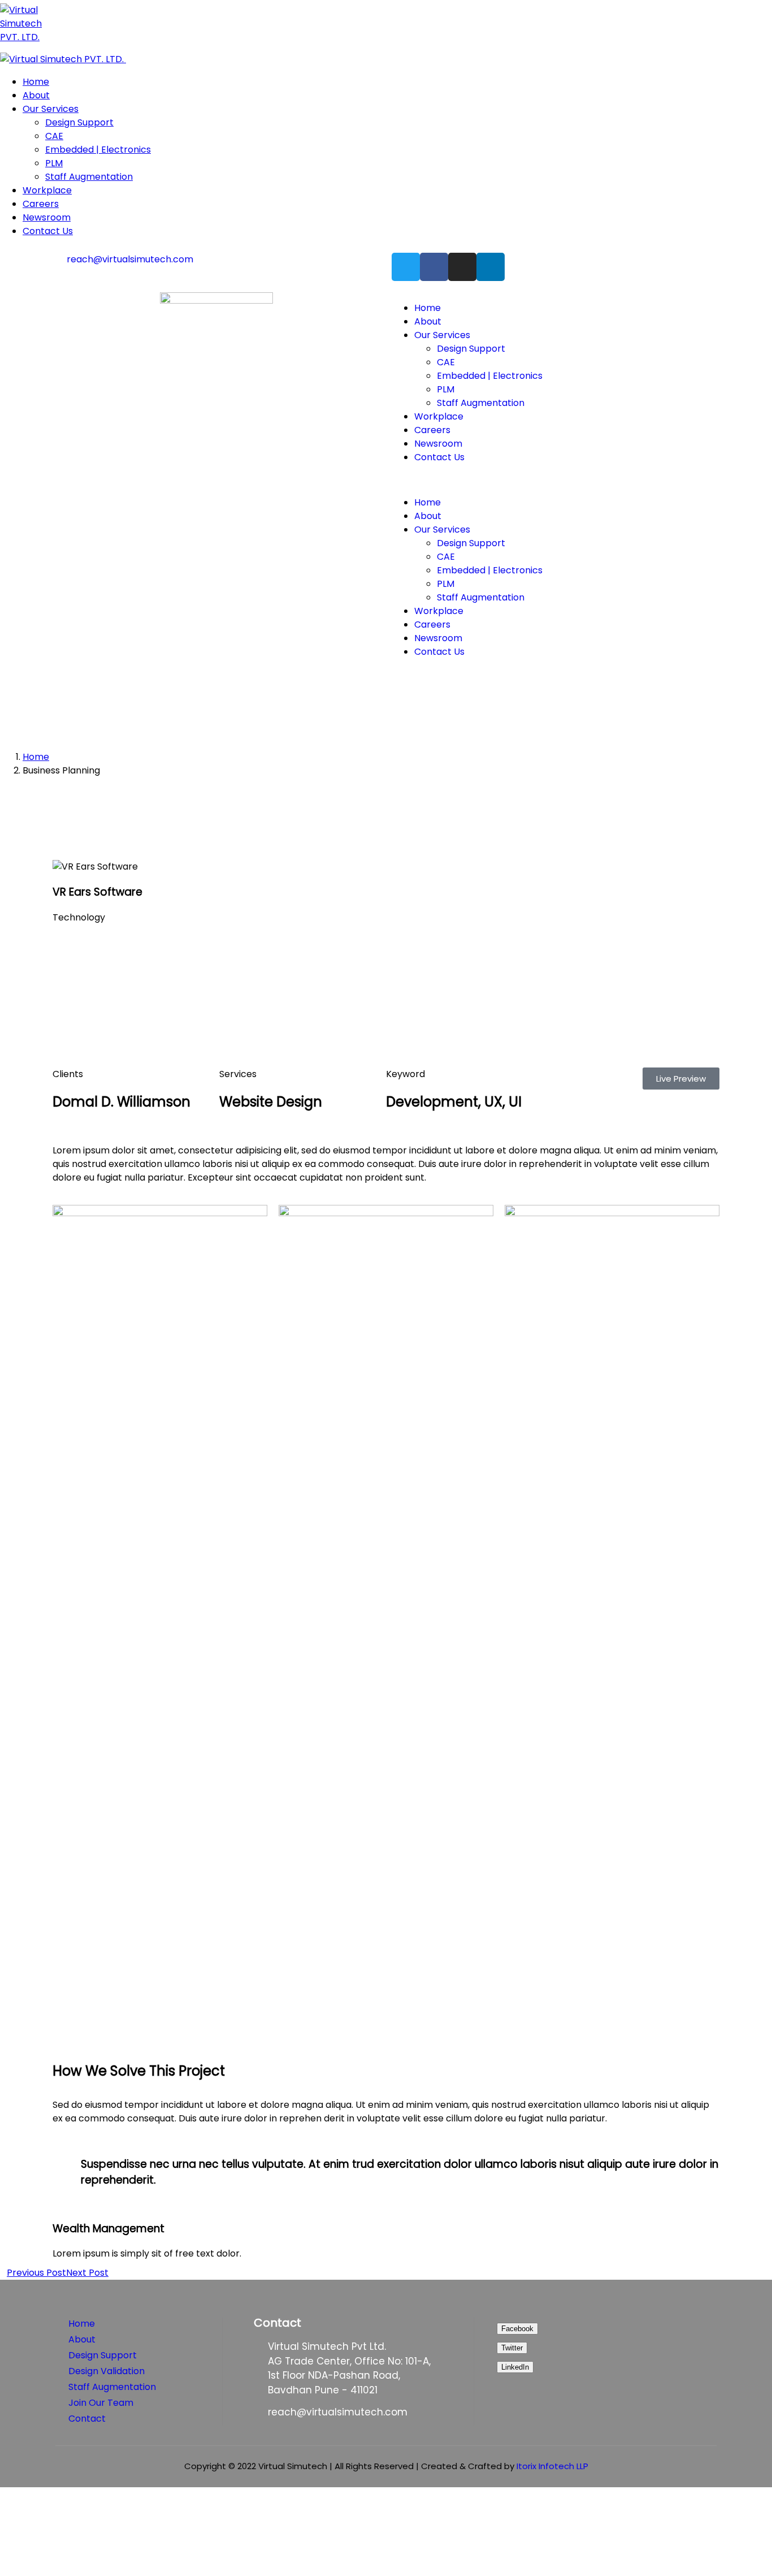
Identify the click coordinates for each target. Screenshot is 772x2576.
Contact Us (439, 457)
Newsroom (438, 444)
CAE (446, 362)
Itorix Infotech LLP (552, 2466)
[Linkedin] (491, 267)
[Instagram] (462, 267)
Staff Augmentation (481, 403)
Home (428, 308)
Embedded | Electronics (490, 376)
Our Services (442, 335)
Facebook (517, 2329)
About (428, 321)
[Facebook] (434, 267)
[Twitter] (406, 267)
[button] (556, 480)
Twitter (512, 2348)
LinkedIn (515, 2367)
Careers (432, 430)
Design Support (471, 349)
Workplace (439, 416)
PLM (446, 389)
